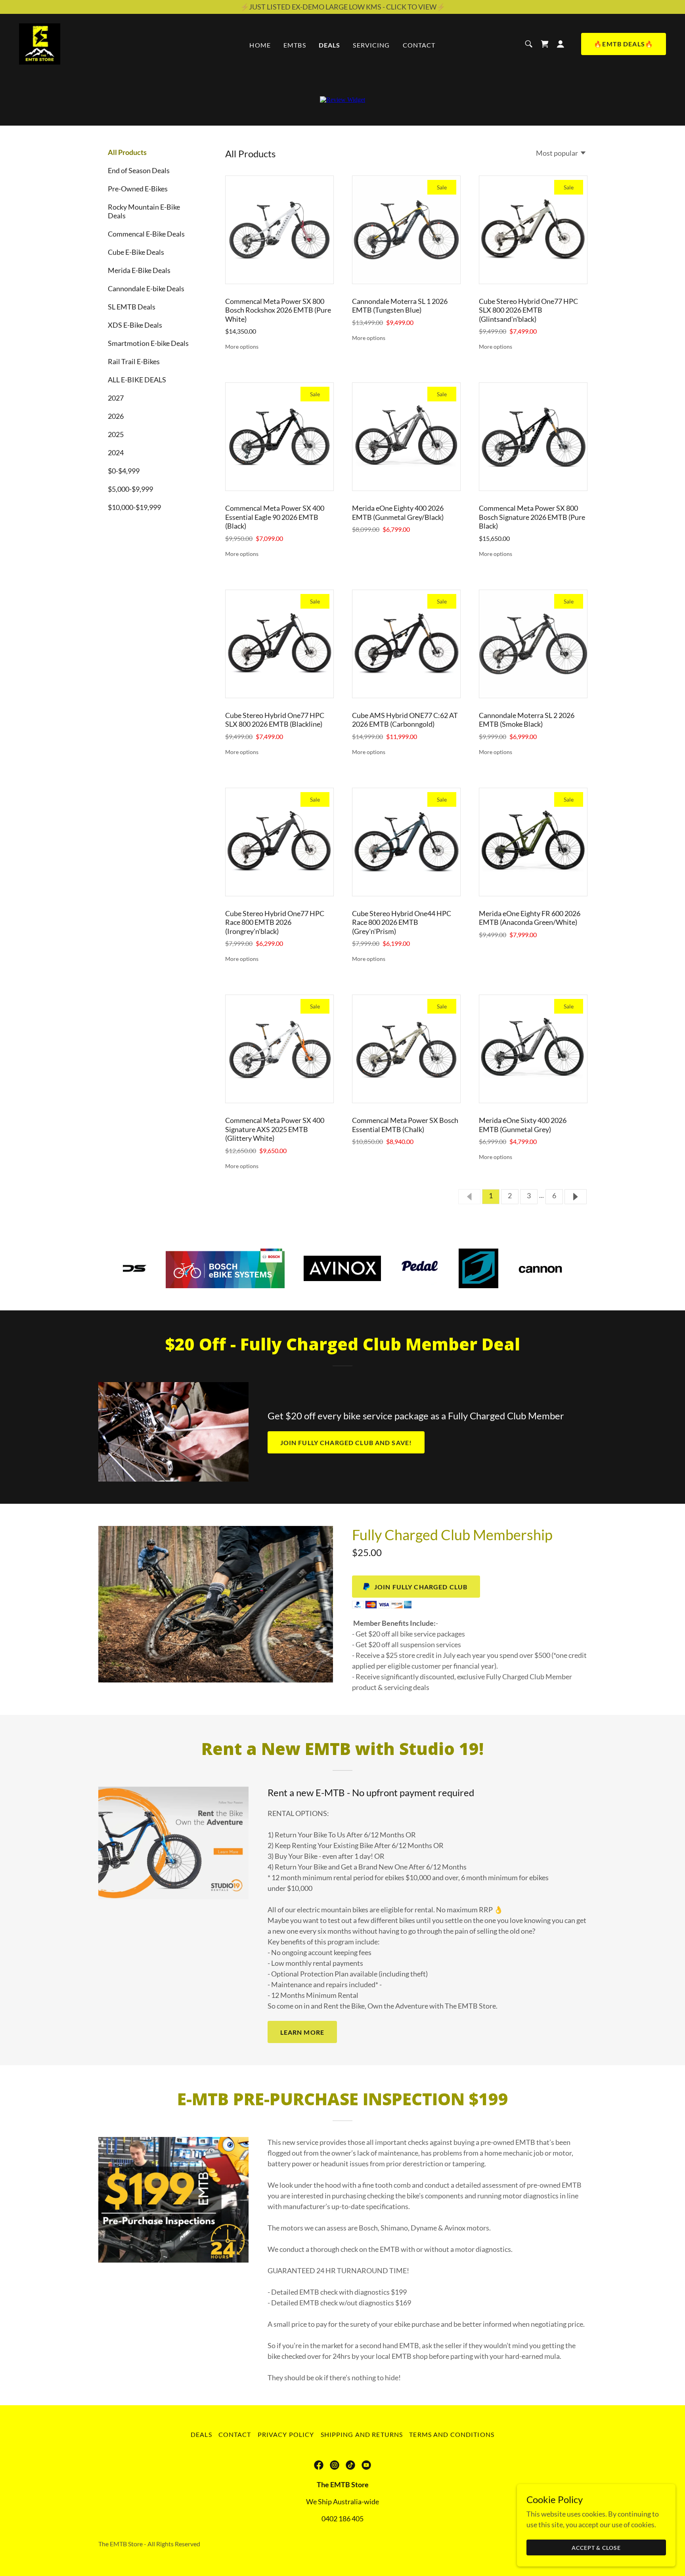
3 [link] (529, 1195)
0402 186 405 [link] (342, 2519)
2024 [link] (116, 453)
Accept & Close (596, 2548)
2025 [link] (116, 434)
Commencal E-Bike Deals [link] (146, 234)
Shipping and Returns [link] (362, 2434)
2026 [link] (116, 416)
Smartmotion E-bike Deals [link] (148, 343)
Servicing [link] (371, 45)
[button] (545, 44)
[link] (40, 43)
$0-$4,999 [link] (124, 471)
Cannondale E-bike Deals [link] (146, 288)
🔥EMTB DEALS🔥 (624, 44)
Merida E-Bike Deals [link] (139, 270)
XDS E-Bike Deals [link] (135, 325)
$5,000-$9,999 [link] (130, 489)
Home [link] (260, 45)
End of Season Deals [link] (139, 170)
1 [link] (491, 1195)
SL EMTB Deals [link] (132, 307)
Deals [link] (330, 45)
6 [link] (554, 1195)
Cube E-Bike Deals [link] (136, 252)
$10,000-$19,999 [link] (134, 507)
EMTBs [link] (295, 45)
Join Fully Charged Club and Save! (346, 1443)
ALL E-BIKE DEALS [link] (137, 380)
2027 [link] (116, 398)
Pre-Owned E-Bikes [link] (138, 189)
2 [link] (510, 1195)
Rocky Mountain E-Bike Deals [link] (144, 211)
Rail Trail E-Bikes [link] (134, 361)
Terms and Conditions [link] (452, 2434)
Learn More (302, 2032)
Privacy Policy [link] (286, 2434)
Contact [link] (419, 45)
